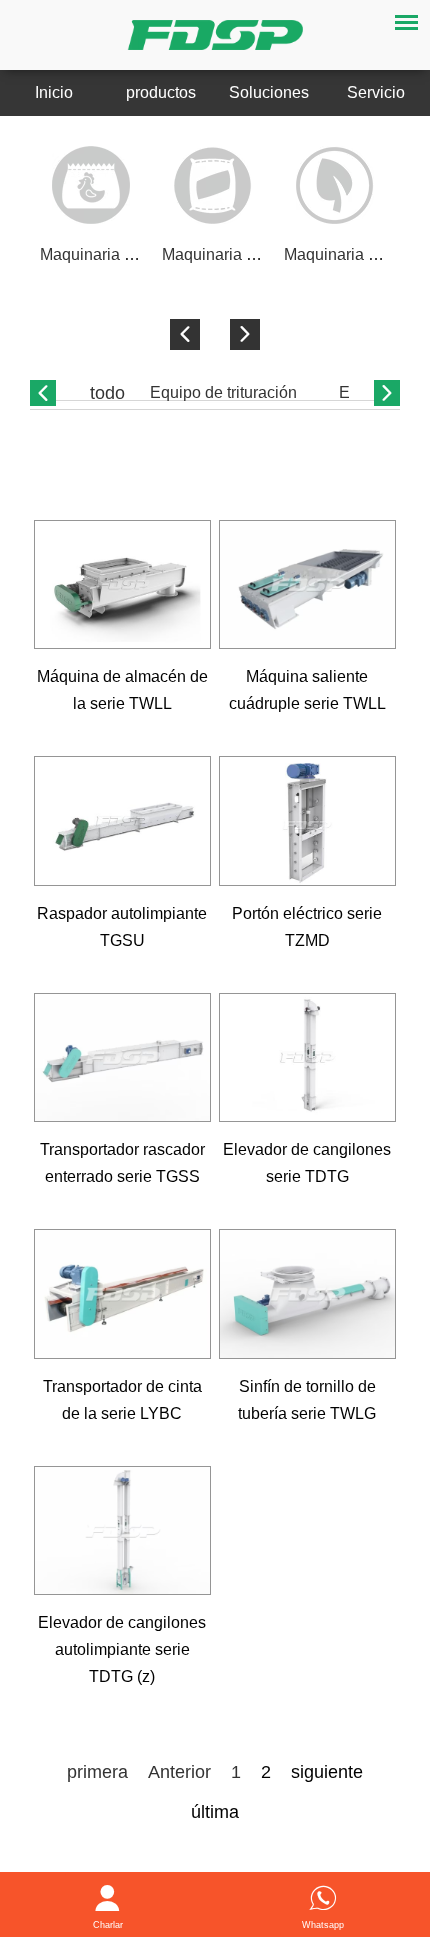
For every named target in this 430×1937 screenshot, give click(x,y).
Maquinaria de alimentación (138, 254)
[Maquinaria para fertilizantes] (213, 185)
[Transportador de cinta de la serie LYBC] (123, 1294)
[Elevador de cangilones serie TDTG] (308, 1058)
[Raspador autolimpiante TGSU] (123, 821)
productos (161, 92)
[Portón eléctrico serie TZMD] (308, 821)
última (215, 1812)
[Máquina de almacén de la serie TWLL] (123, 585)
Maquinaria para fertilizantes (262, 254)
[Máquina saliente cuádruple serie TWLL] (308, 585)
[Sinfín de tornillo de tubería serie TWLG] (308, 1294)
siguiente (327, 1772)
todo (107, 393)
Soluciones (269, 92)
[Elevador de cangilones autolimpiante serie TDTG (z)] (123, 1531)
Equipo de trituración (223, 392)
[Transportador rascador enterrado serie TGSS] (123, 1058)
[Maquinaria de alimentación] (91, 185)
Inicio (54, 92)
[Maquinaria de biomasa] (335, 185)
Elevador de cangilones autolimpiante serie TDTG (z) (122, 1649)
